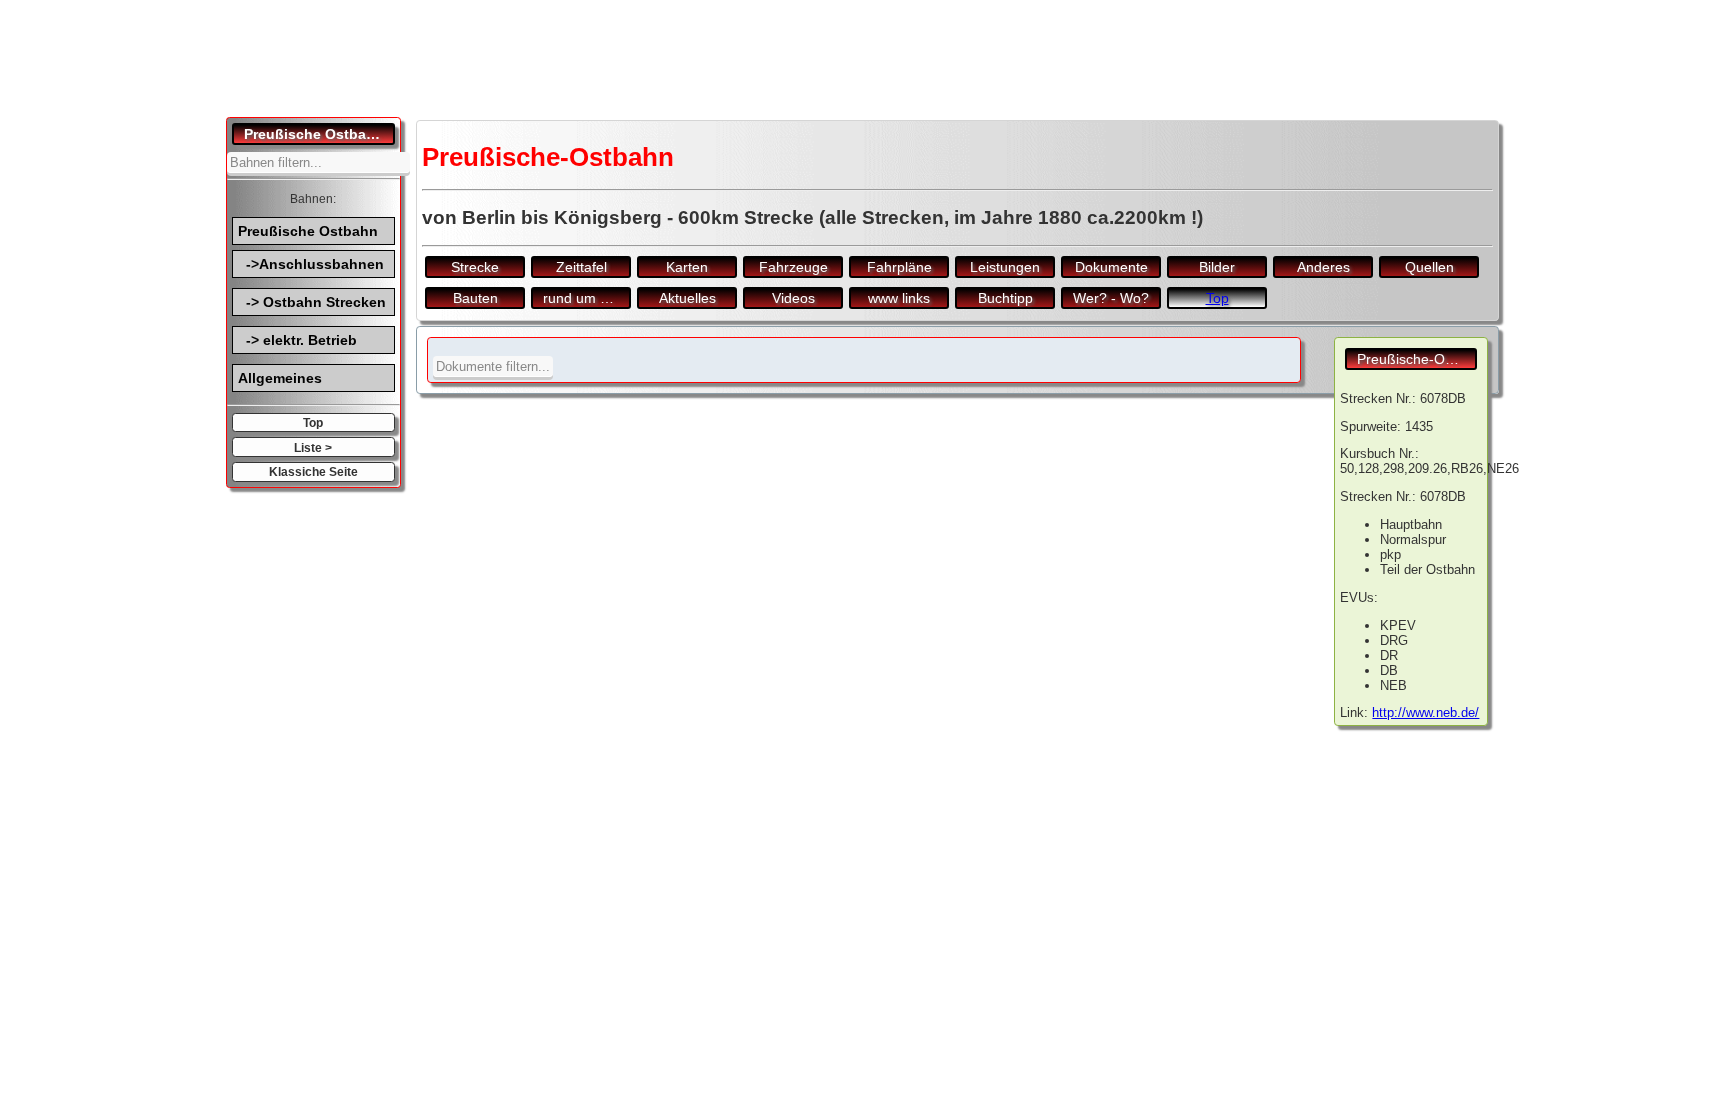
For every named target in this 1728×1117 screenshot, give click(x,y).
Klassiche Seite (313, 471)
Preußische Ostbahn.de (319, 134)
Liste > (313, 447)
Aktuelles (687, 298)
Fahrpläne (899, 267)
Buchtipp (1005, 298)
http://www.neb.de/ (1425, 712)
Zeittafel (581, 267)
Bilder (1217, 267)
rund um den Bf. (587, 298)
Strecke (475, 267)
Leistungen (1005, 267)
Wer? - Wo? (1111, 298)
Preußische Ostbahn (308, 231)
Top (313, 422)
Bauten (475, 298)
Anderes (1323, 267)
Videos (793, 298)
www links (899, 298)
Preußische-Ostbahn (1417, 359)
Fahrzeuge (793, 267)
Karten (687, 267)
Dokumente (1111, 267)
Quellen (1429, 267)
